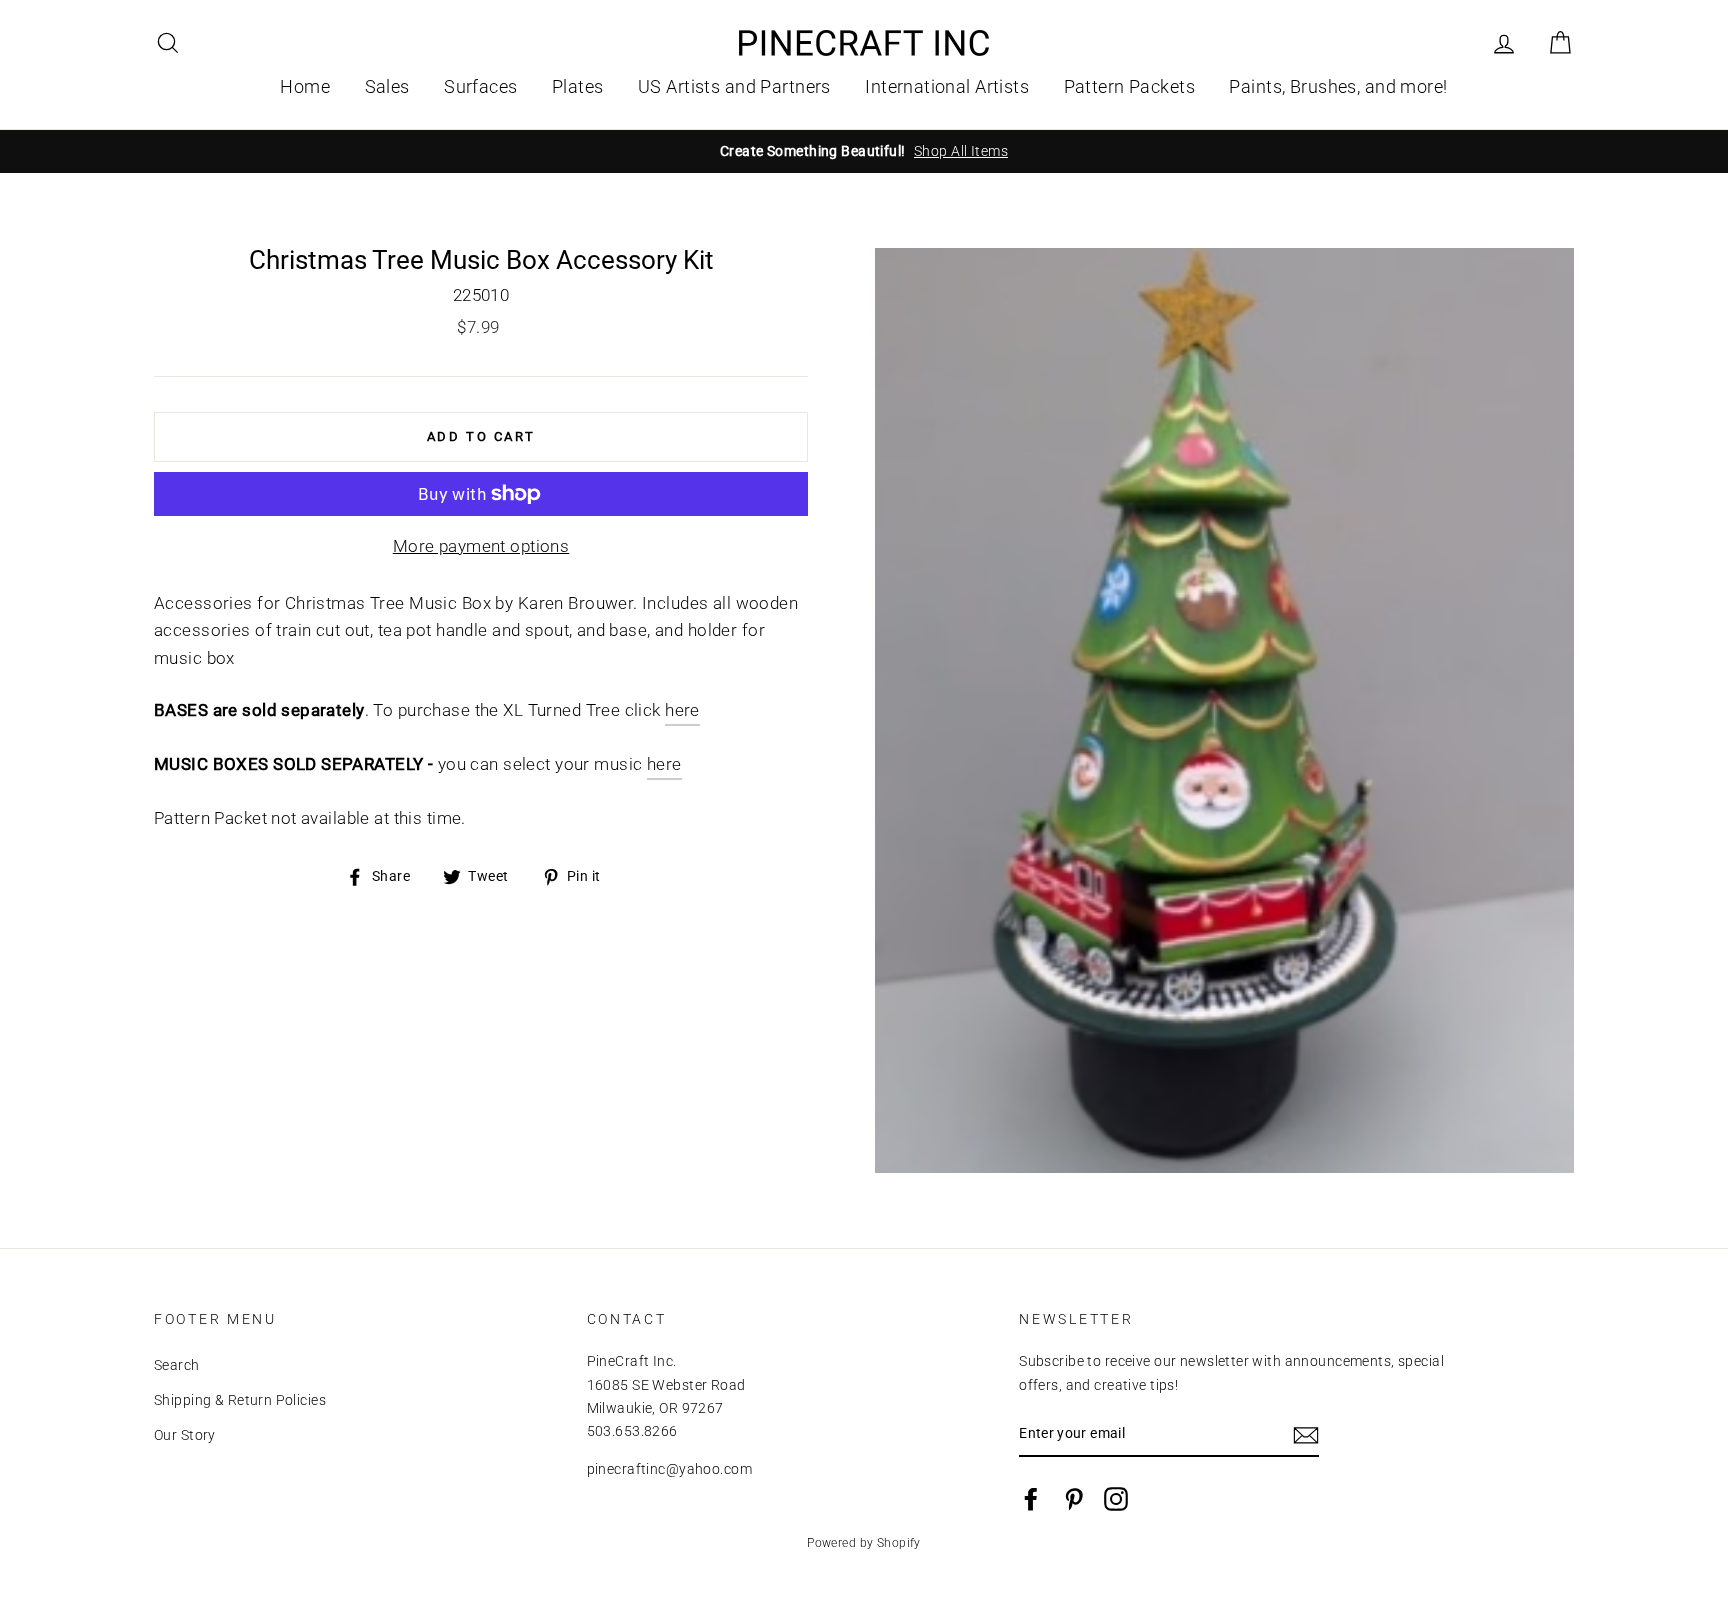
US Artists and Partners (734, 86)
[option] (864, 151)
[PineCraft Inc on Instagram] (1116, 1499)
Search (177, 1365)
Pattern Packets (1129, 86)
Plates (578, 86)
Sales (387, 86)
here (682, 710)
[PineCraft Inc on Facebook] (1031, 1499)
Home (305, 86)
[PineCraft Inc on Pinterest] (1074, 1499)
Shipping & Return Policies (240, 1400)
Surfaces (480, 86)
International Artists (947, 86)
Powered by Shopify (864, 1543)
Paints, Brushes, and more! (1338, 86)
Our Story (185, 1435)
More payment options (481, 546)
